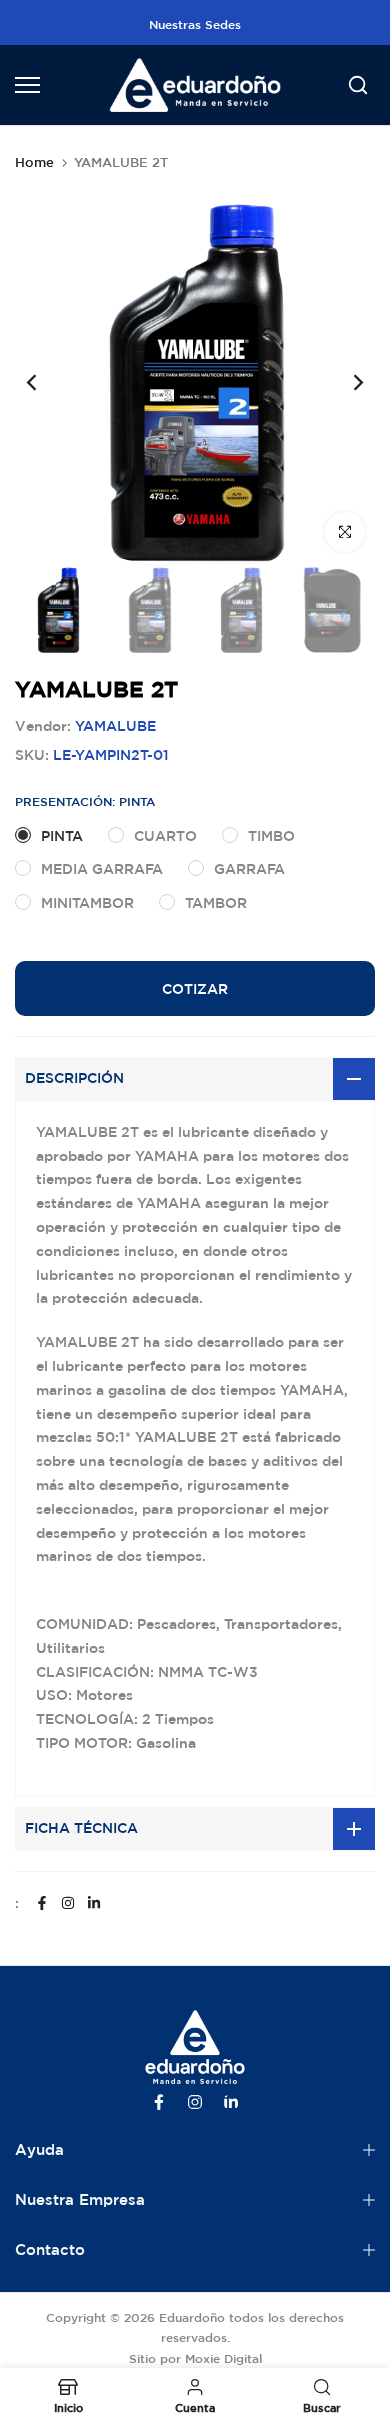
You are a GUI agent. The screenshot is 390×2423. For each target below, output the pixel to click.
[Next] (345, 382)
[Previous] (45, 382)
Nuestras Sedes (195, 24)
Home (34, 162)
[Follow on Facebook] (42, 1903)
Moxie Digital (223, 2358)
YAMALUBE (115, 726)
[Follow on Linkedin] (94, 1903)
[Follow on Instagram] (68, 1903)
